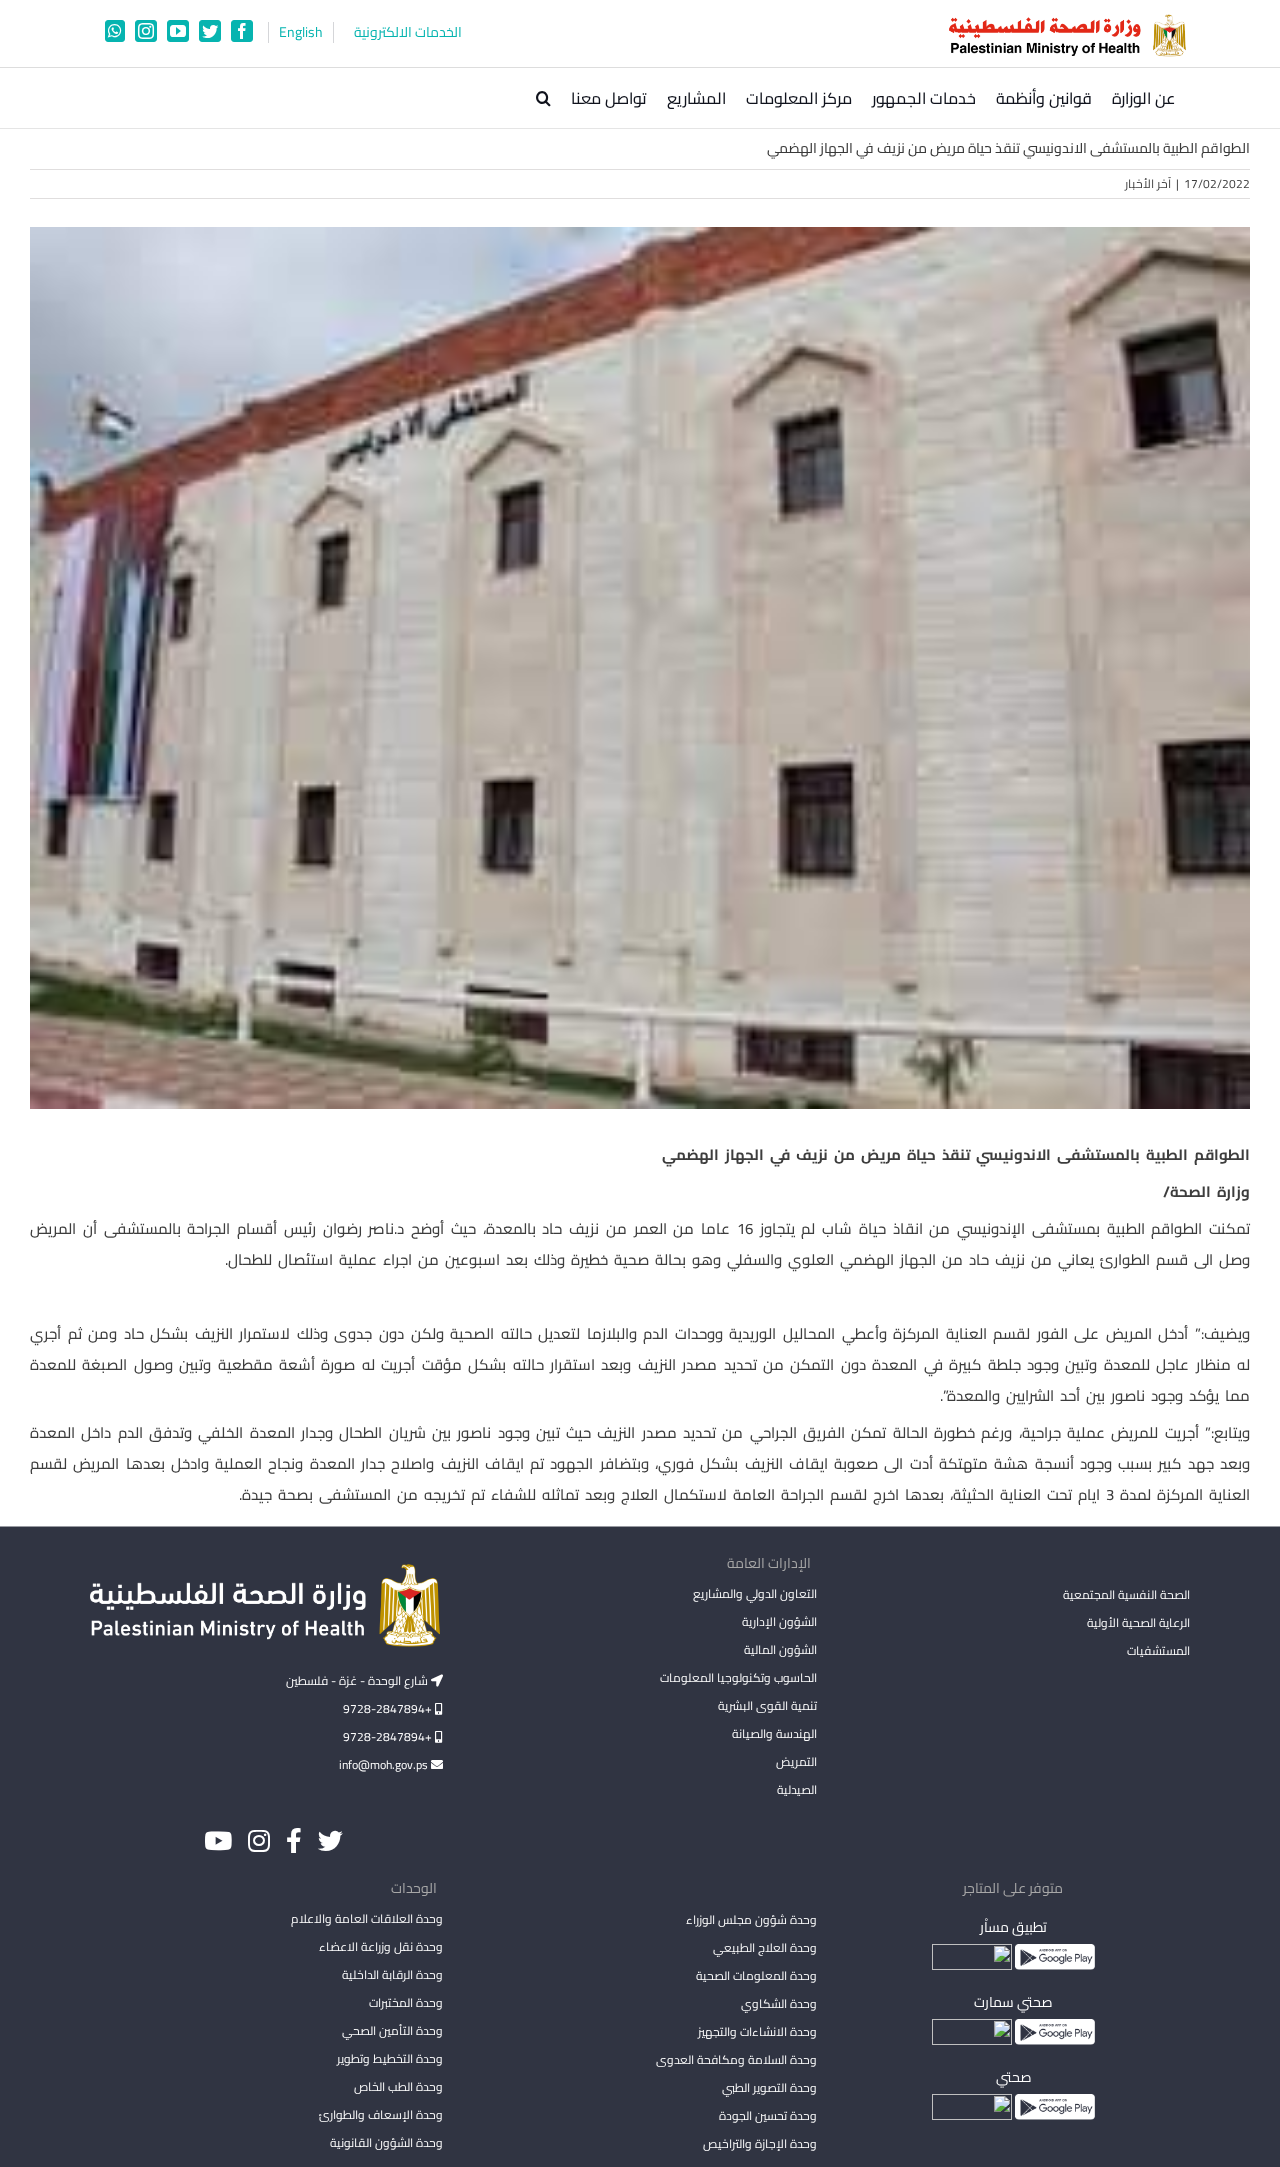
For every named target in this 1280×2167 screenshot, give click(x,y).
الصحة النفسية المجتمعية (1126, 1596)
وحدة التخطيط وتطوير (390, 2058)
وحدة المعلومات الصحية (756, 1975)
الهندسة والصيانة (774, 1733)
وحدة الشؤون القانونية (386, 2142)
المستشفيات (1158, 1650)
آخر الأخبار (1148, 183)
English (301, 32)
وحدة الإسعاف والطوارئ (381, 2114)
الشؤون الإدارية (779, 1621)
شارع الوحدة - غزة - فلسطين (358, 1680)
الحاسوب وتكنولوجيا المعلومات (738, 1677)
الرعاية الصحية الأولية (1138, 1622)
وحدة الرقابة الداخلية (392, 1974)
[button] (543, 98)
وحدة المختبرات (406, 2002)
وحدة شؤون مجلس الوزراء (751, 1921)
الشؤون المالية (780, 1649)
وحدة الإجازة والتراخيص (759, 2143)
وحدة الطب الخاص (398, 2086)
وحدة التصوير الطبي (769, 2087)
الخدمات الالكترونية (408, 32)
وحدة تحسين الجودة (767, 2115)
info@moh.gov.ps (385, 1764)
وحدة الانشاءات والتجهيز (757, 2031)
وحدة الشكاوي (778, 2003)
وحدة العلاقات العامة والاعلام (367, 1918)
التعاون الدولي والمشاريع (754, 1593)
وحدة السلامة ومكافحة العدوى (736, 2059)
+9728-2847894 (389, 1708)
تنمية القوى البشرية (767, 1705)
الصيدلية (796, 1789)
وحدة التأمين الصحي (392, 2030)
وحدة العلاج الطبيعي (764, 1947)
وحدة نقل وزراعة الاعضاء (381, 1946)
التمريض (796, 1761)
